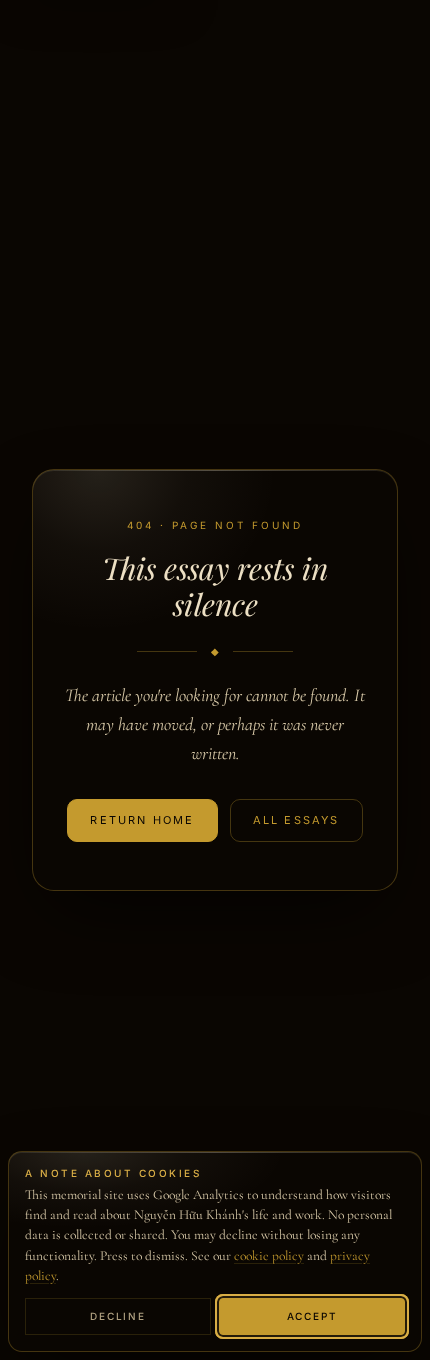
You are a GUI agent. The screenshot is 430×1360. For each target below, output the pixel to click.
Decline (118, 1316)
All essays (296, 820)
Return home (142, 820)
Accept (312, 1316)
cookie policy (269, 1256)
